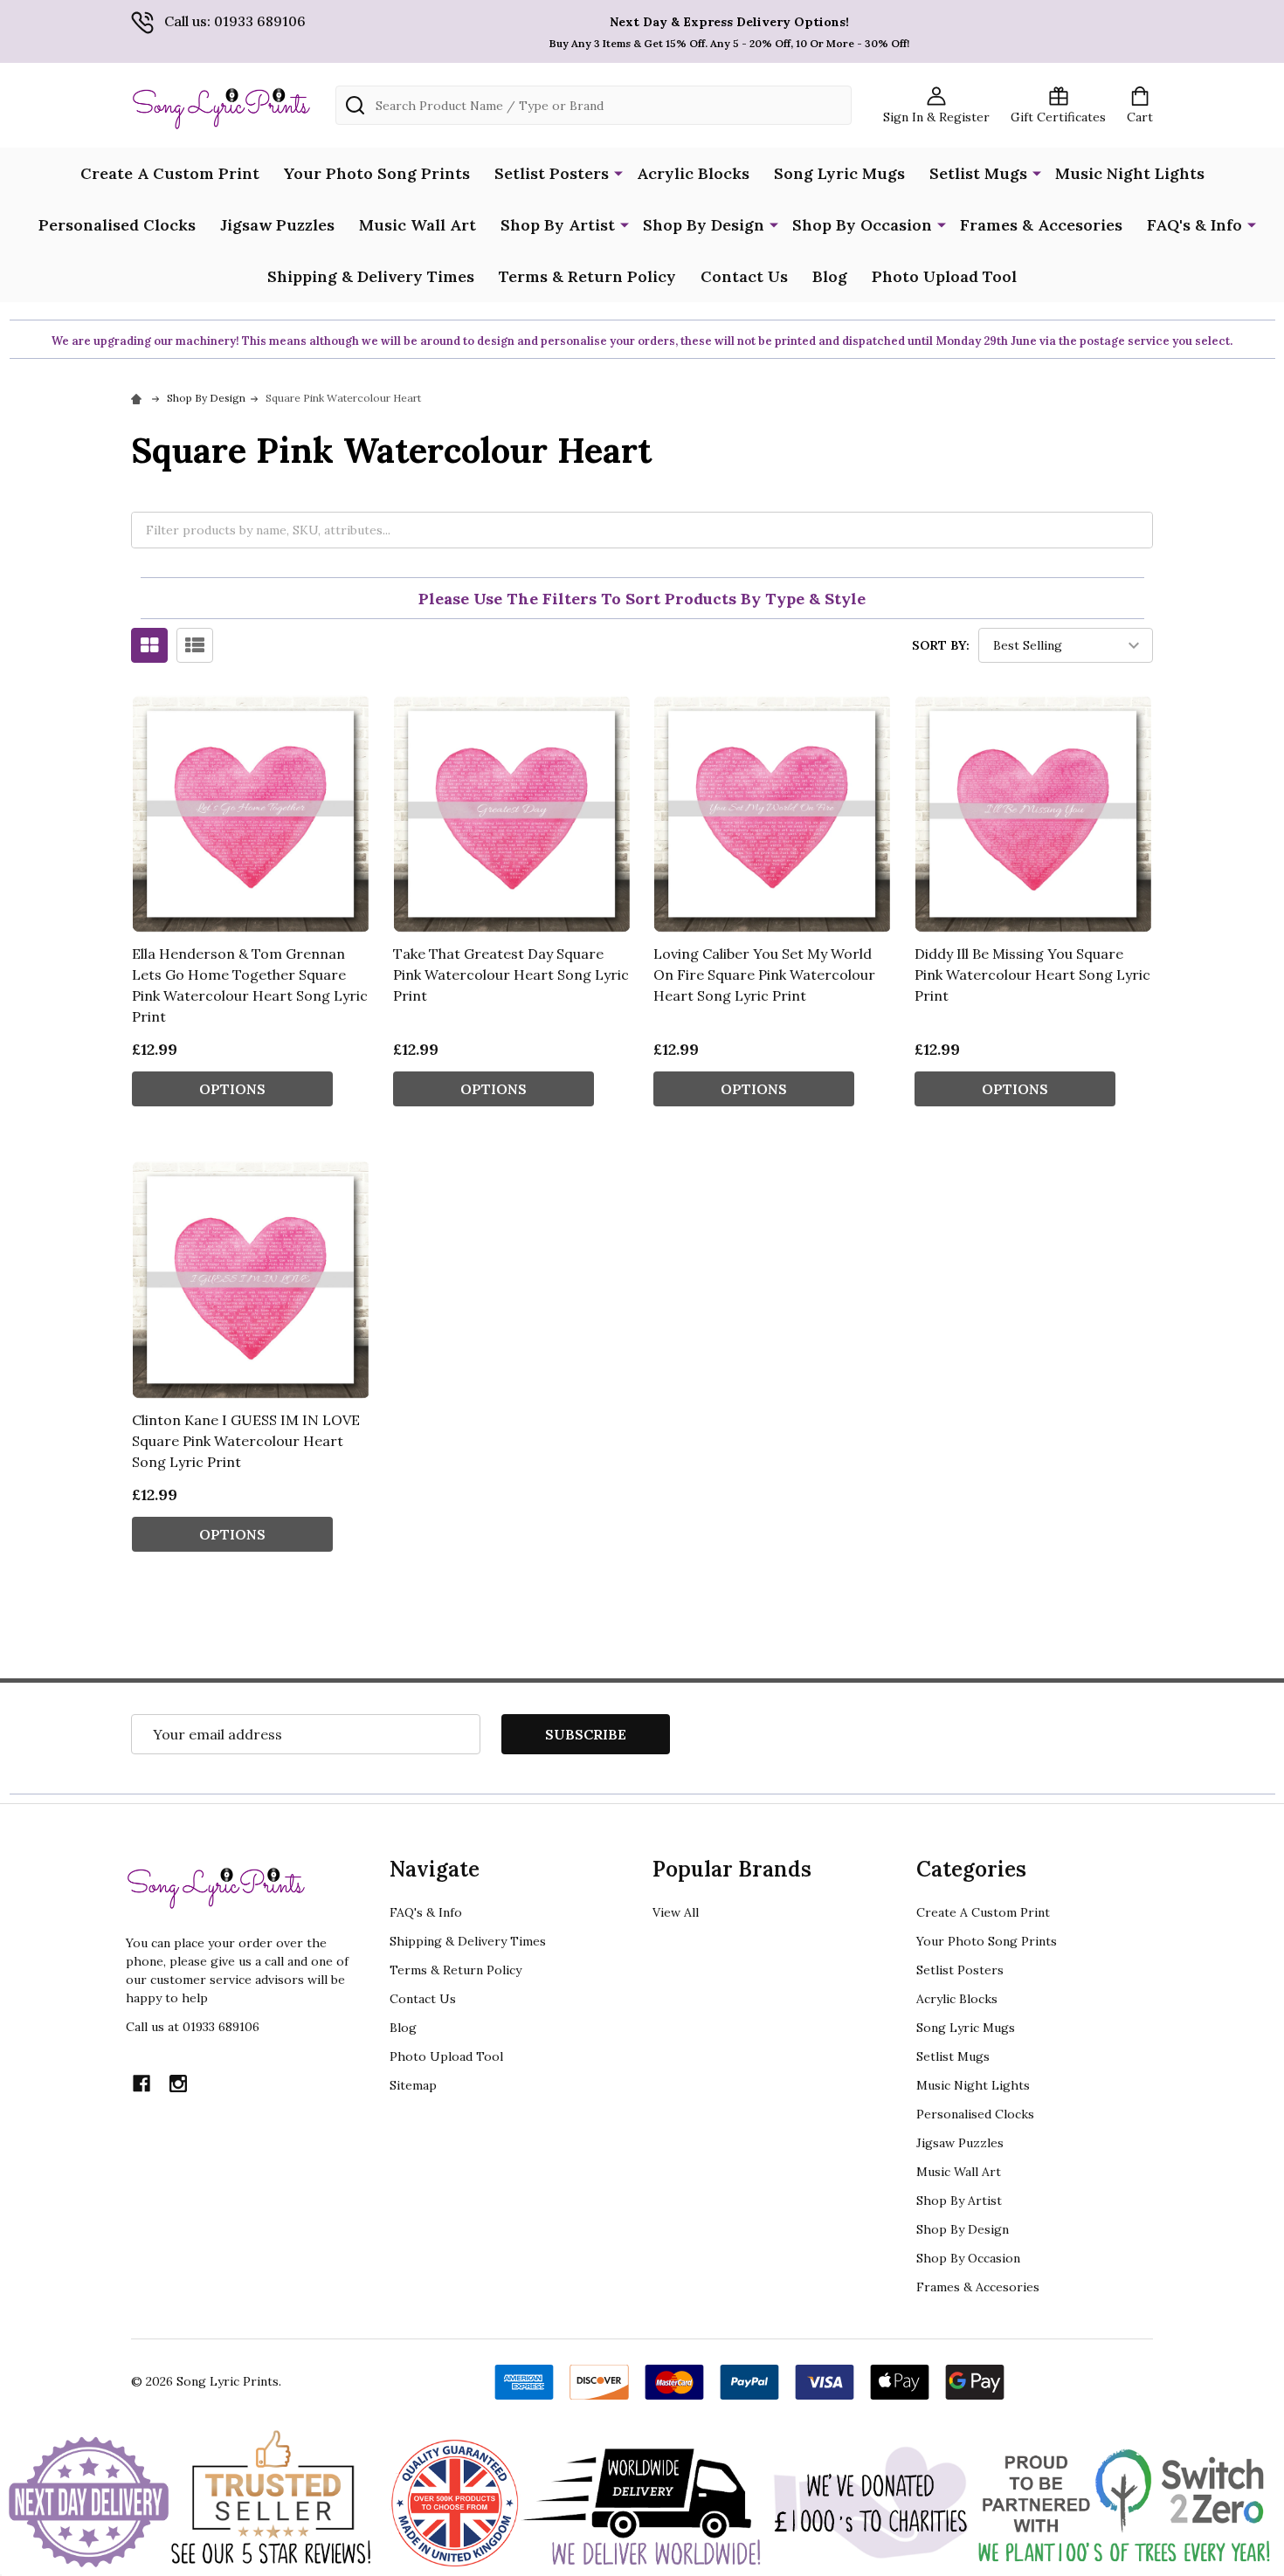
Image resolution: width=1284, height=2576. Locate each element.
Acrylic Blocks (693, 173)
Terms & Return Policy (587, 276)
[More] (618, 172)
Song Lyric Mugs (839, 173)
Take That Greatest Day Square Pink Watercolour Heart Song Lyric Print (511, 975)
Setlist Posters (552, 173)
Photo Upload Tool (944, 276)
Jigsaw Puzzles (277, 225)
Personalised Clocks (117, 225)
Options (232, 1089)
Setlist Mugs (978, 173)
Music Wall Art (418, 225)
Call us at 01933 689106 (193, 2027)
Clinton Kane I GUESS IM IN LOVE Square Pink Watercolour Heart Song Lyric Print (246, 1441)
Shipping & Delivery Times (371, 276)
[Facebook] (142, 2084)
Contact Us (744, 276)
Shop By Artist (558, 225)
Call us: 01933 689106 (235, 21)
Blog (830, 276)
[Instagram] (178, 2084)
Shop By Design (704, 225)
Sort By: (941, 645)
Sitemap (413, 2085)
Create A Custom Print (170, 173)
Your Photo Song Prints (377, 173)
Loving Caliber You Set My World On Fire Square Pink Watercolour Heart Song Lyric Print (764, 975)
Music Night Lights (1130, 173)
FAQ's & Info (1194, 225)
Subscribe (586, 1734)
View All (676, 1912)
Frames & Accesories (1041, 225)
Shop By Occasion (862, 225)
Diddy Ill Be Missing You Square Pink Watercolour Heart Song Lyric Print (1032, 975)
